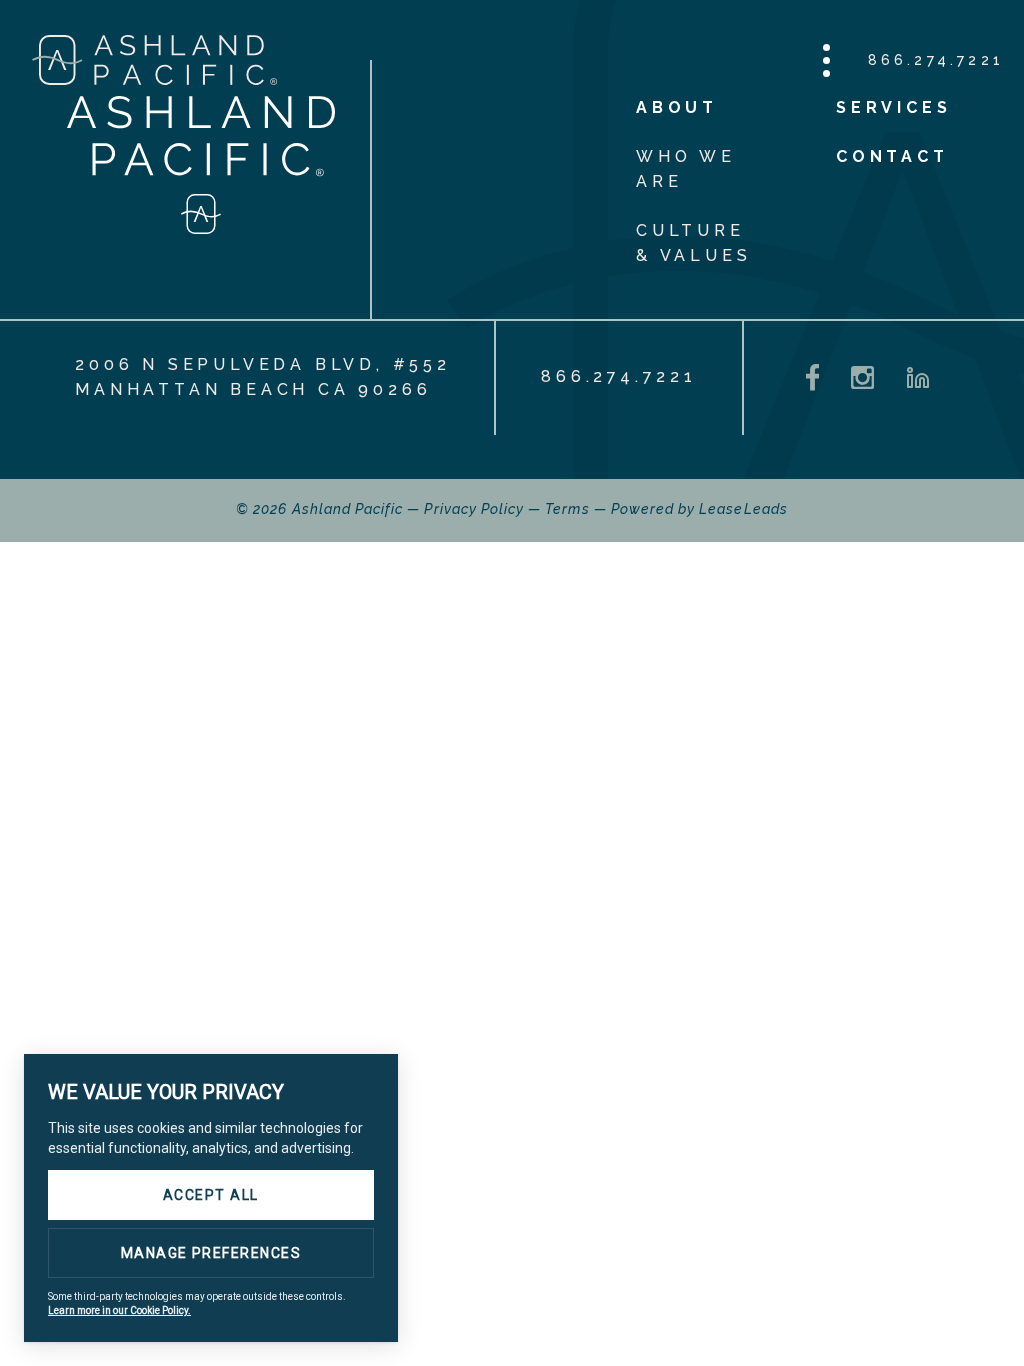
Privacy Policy (474, 509)
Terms (567, 509)
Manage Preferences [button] (211, 1253)
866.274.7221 (936, 60)
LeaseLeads (743, 509)
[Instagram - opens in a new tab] (862, 377)
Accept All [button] (211, 1195)
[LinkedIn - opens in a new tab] (918, 378)
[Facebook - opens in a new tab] (813, 377)
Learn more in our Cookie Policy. (119, 1310)
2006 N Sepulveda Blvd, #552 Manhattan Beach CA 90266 (263, 377)
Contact (892, 156)
